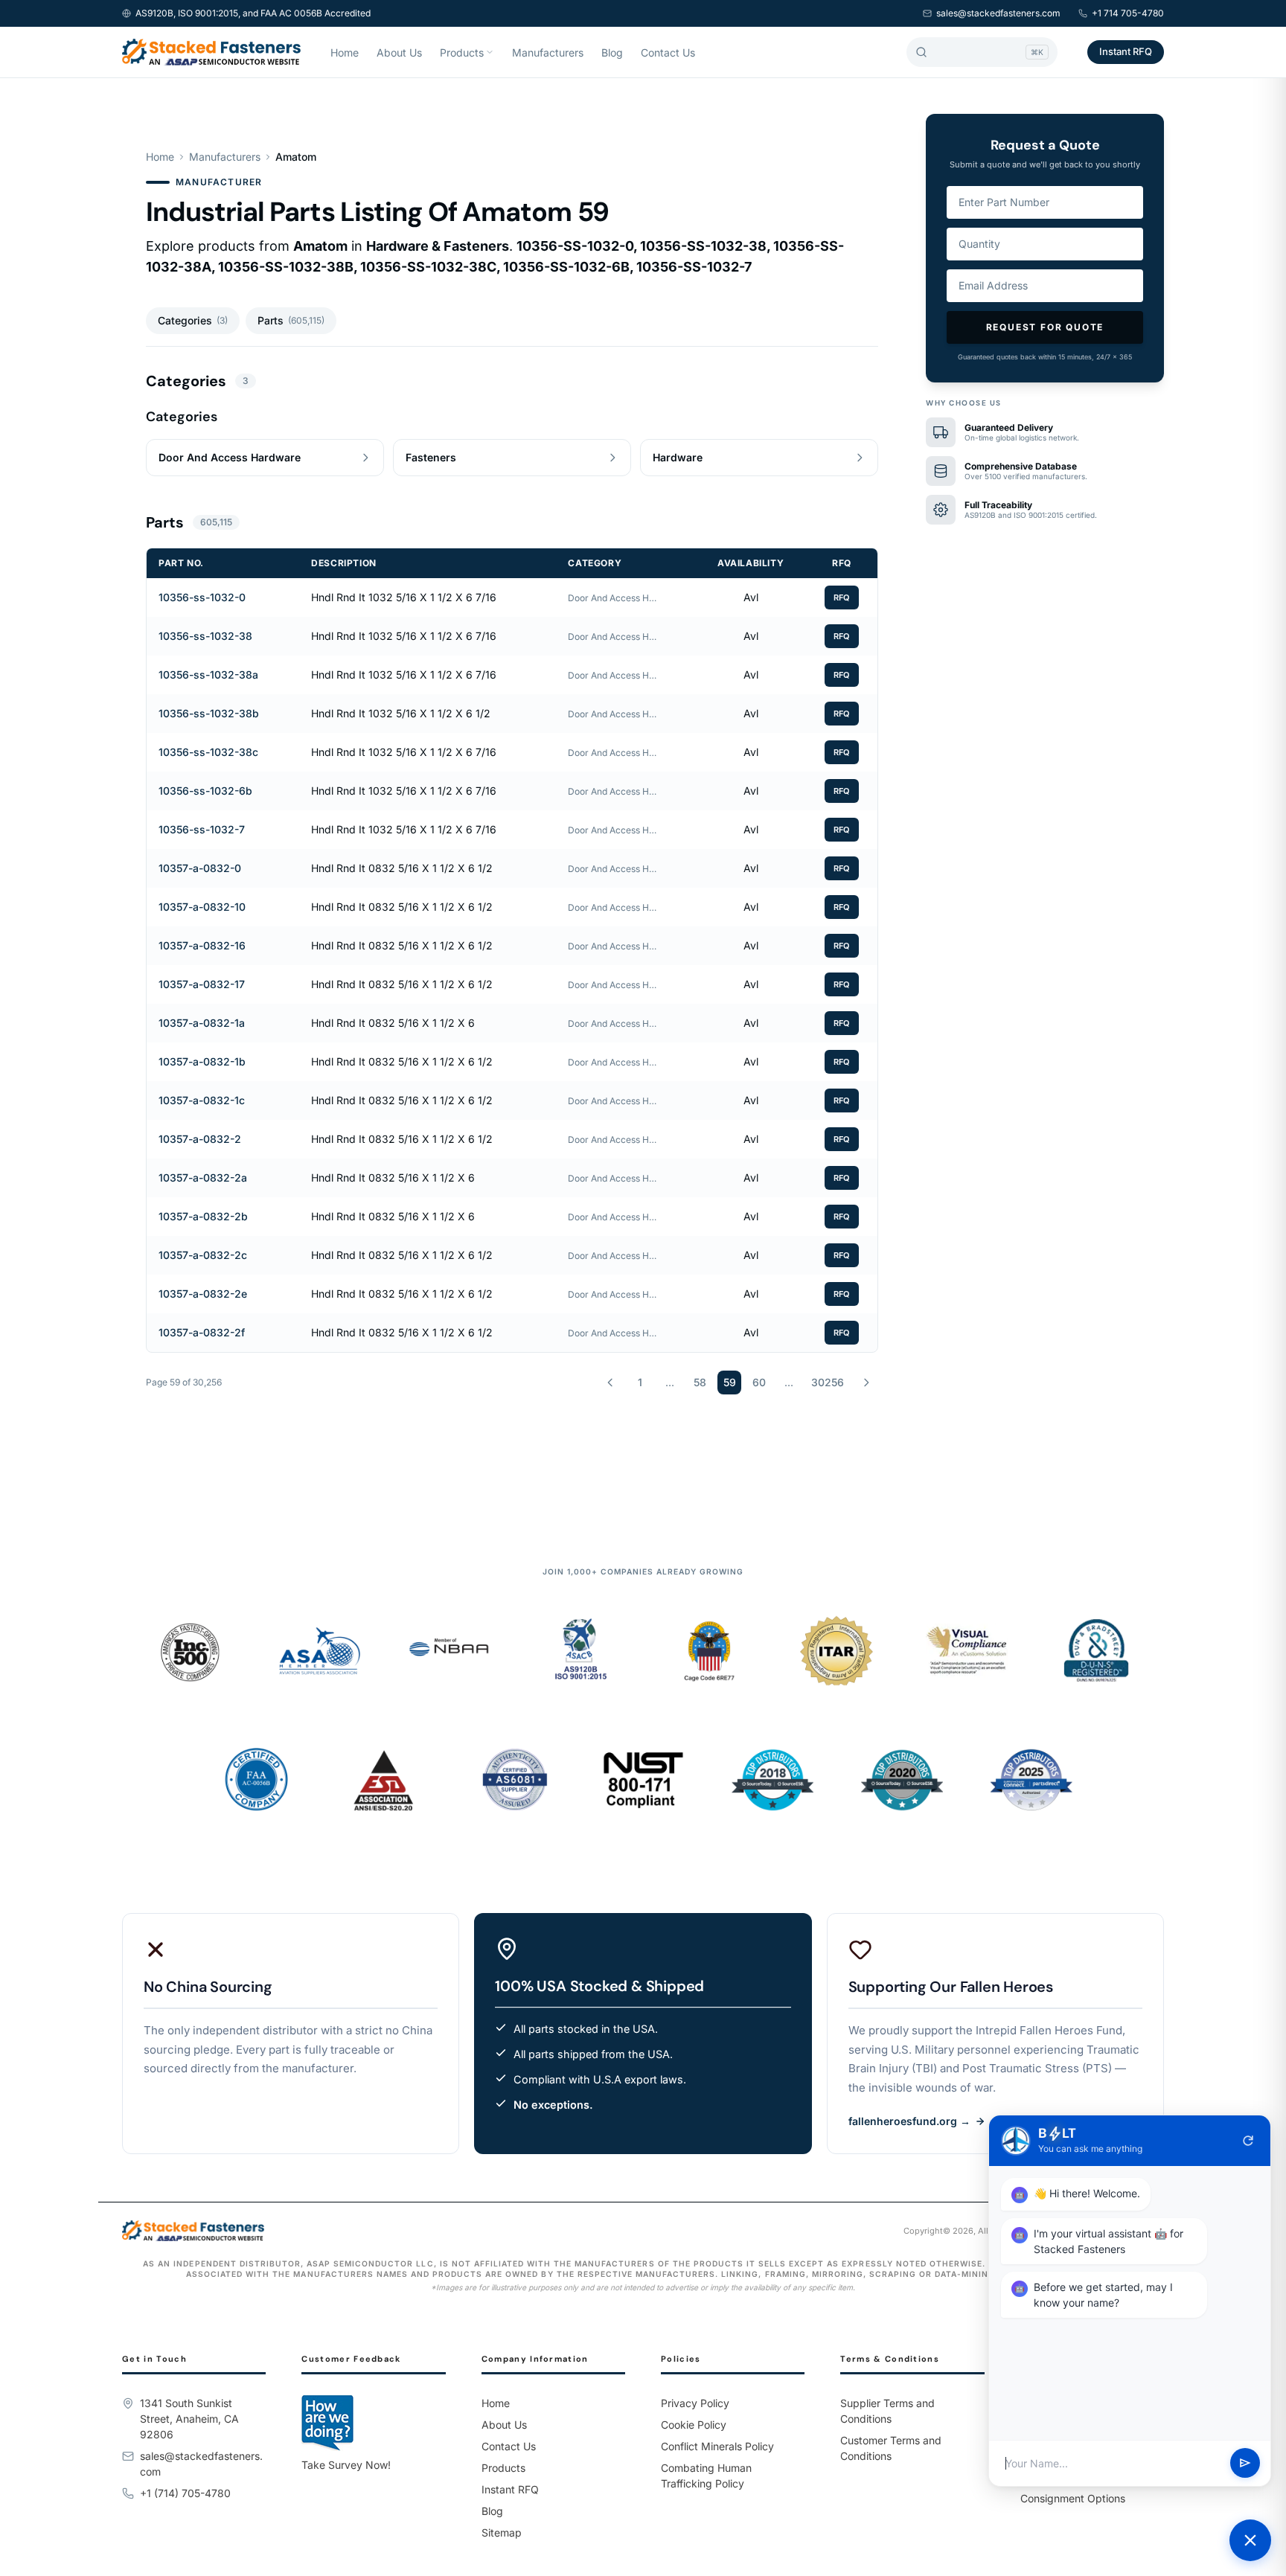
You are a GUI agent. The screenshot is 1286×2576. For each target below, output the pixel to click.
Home (345, 52)
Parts (291, 320)
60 (759, 1382)
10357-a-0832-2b (203, 1216)
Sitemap (502, 2532)
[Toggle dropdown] (490, 52)
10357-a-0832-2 (200, 1139)
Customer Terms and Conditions (891, 2448)
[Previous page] (610, 1382)
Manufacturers (548, 52)
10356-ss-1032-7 (202, 829)
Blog (612, 52)
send (1245, 2464)
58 (700, 1382)
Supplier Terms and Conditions (887, 2411)
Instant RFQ (1126, 51)
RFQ (842, 597)
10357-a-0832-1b (202, 1061)
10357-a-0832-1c (202, 1100)
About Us (399, 52)
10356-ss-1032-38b (209, 713)
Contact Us (668, 52)
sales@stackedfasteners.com (998, 13)
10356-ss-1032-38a (208, 675)
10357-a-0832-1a (202, 1023)
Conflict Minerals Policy (717, 2446)
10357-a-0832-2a (203, 1178)
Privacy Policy (695, 2403)
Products (462, 52)
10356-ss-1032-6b (205, 791)
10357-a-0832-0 (200, 868)
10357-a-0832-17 (202, 984)
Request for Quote (1045, 327)
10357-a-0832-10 (202, 907)
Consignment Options (1073, 2498)
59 (730, 1382)
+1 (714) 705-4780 (185, 2493)
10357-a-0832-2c (203, 1255)
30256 (828, 1382)
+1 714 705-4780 (1128, 13)
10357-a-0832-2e (203, 1294)
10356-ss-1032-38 (205, 636)
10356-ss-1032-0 (202, 597)
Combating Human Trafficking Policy (706, 2476)
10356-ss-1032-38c (208, 752)
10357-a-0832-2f (202, 1332)
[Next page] (866, 1382)
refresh (1248, 2141)
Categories (193, 320)
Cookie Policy (694, 2425)
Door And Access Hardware (612, 598)
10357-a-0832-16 (202, 945)
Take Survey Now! (346, 2465)
